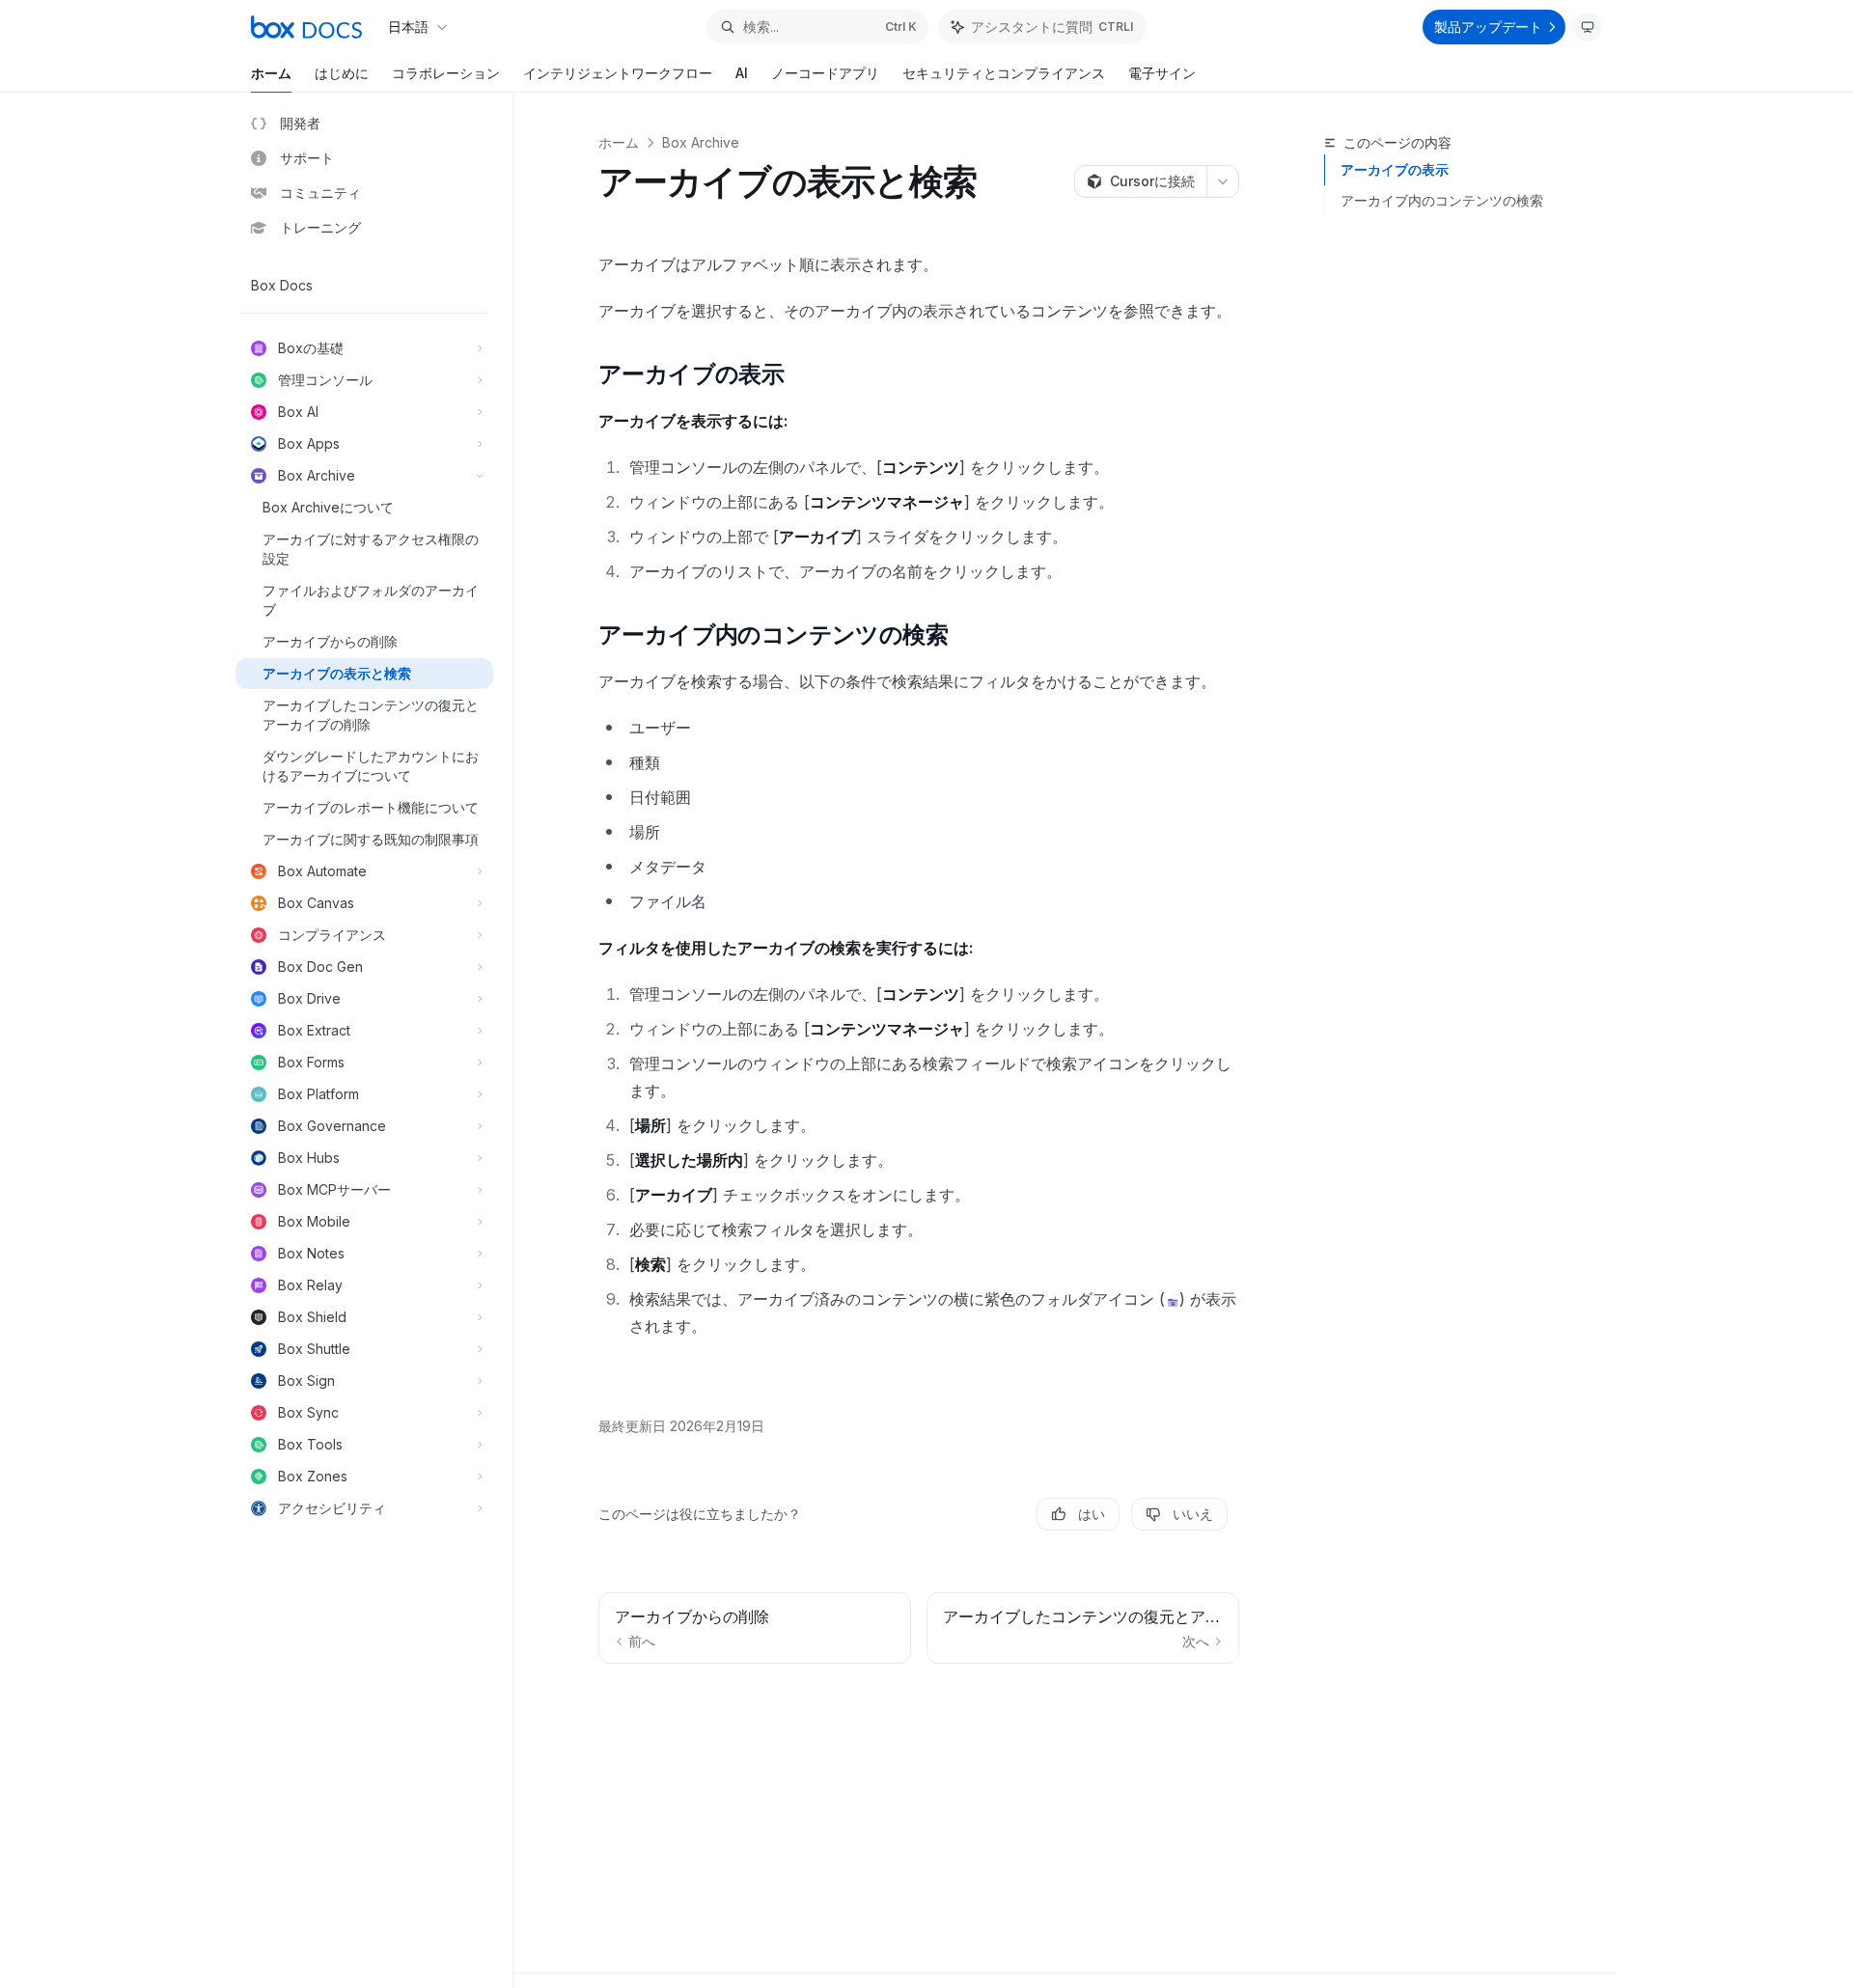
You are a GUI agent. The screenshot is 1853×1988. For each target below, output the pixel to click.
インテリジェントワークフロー (618, 73)
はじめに (342, 73)
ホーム (271, 73)
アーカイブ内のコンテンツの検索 (1442, 200)
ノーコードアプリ (825, 73)
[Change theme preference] (1588, 27)
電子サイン (1162, 73)
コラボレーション (446, 73)
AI (742, 73)
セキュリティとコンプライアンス (1004, 73)
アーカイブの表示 (1395, 169)
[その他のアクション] (1223, 181)
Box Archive (701, 142)
